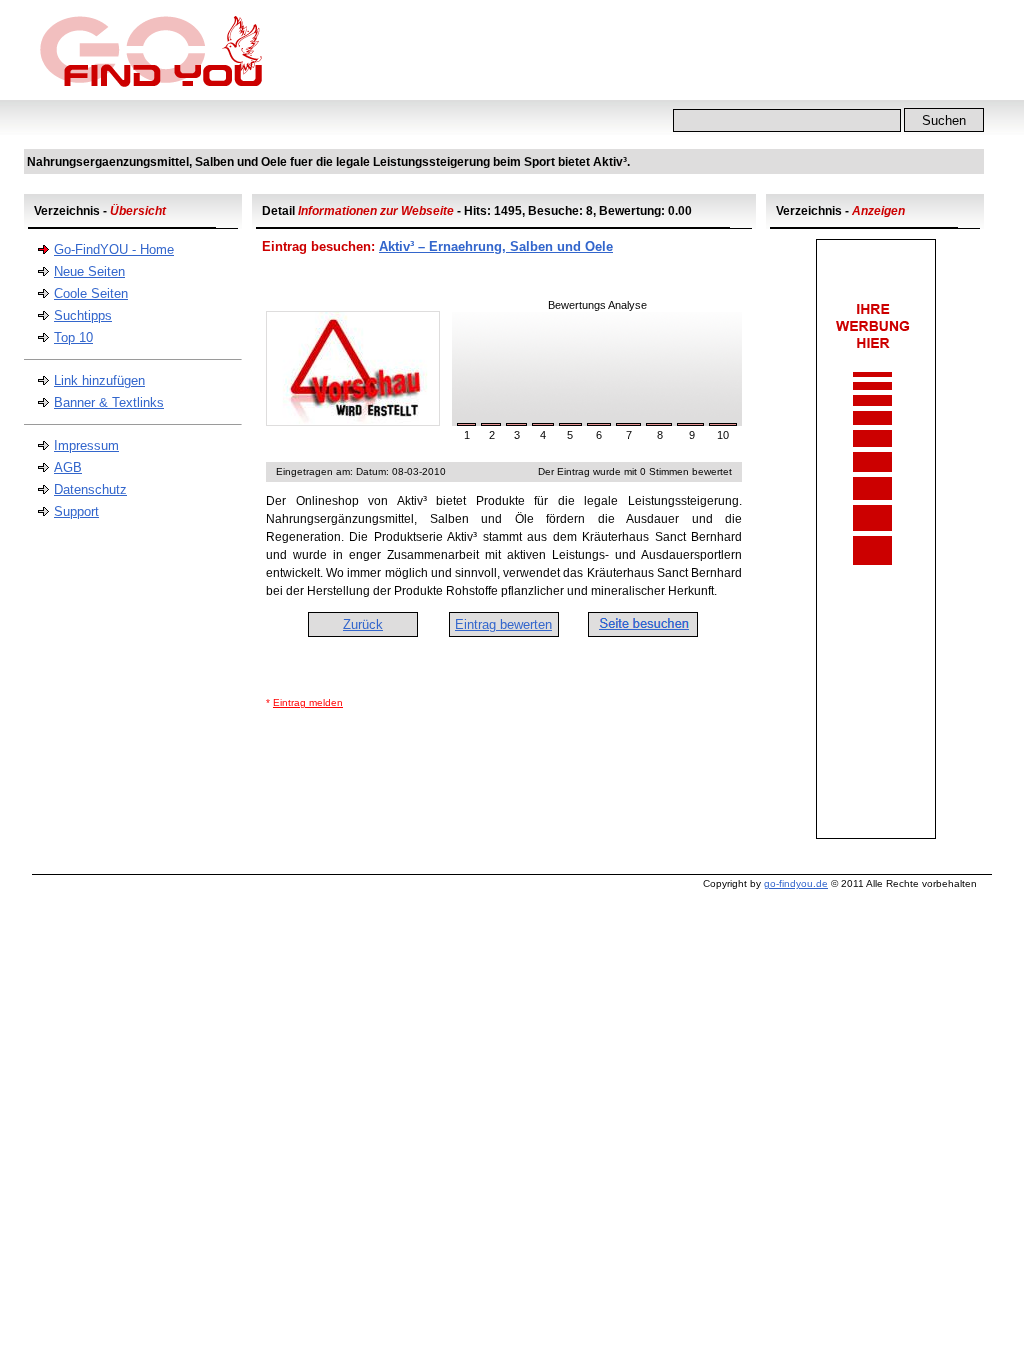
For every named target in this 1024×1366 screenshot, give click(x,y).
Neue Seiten (89, 271)
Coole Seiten (91, 293)
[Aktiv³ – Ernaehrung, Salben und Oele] (353, 421)
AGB (68, 467)
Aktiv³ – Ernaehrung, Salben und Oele (496, 246)
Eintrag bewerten (503, 624)
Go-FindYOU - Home (114, 249)
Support (76, 511)
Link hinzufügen (99, 380)
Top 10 (73, 337)
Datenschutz (90, 489)
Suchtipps (83, 315)
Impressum (86, 445)
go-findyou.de (796, 883)
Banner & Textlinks (109, 402)
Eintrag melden (308, 702)
